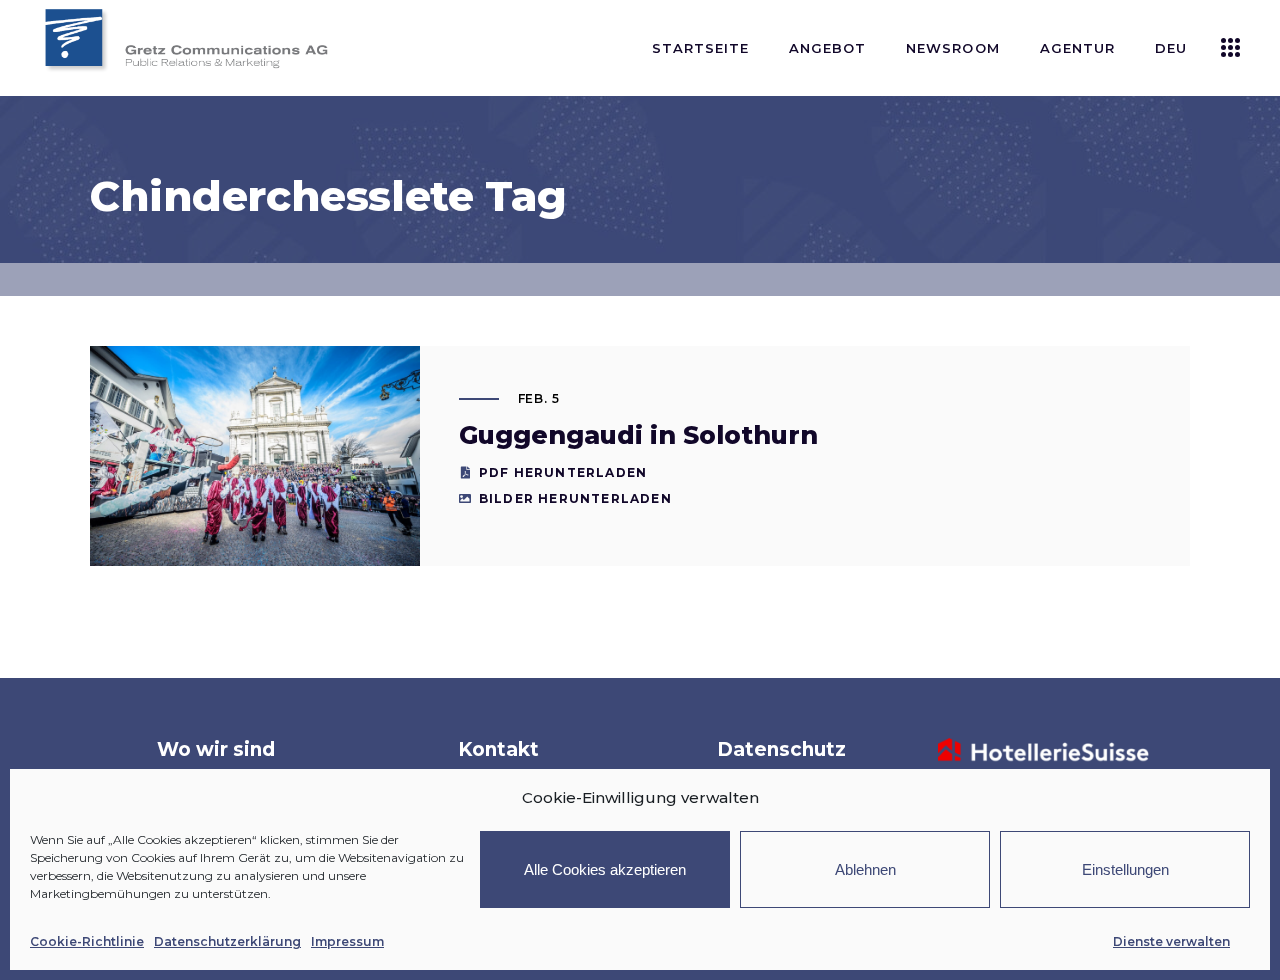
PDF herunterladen (563, 472)
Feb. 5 (539, 398)
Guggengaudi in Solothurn (638, 435)
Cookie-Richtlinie (87, 941)
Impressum (347, 941)
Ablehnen (865, 869)
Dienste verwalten (1171, 941)
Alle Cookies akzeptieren (605, 869)
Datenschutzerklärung (227, 941)
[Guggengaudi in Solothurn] (255, 456)
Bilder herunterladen (575, 498)
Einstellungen (1125, 869)
